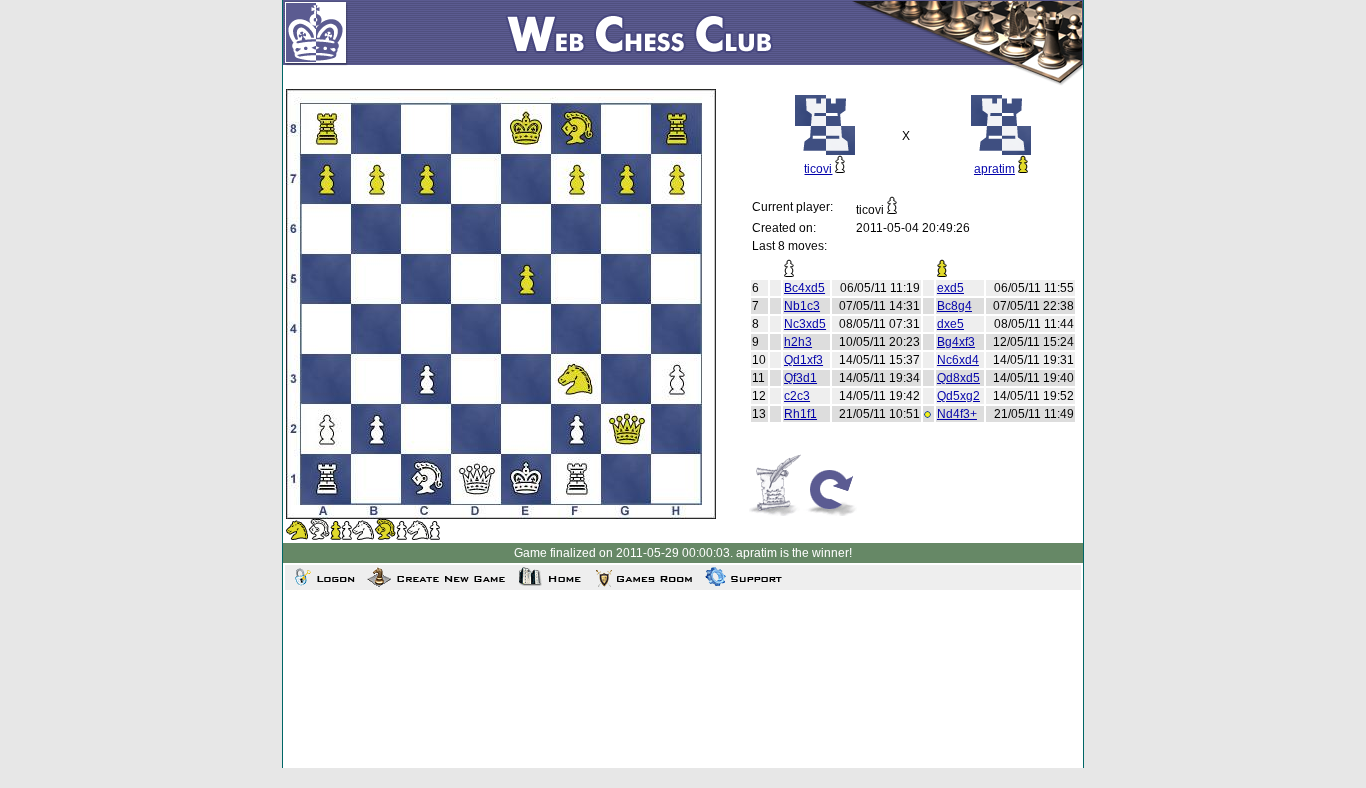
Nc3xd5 (805, 324)
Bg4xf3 (956, 342)
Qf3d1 (800, 378)
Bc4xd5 (804, 288)
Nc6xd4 (958, 360)
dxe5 (950, 324)
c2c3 (797, 396)
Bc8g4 (954, 306)
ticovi (818, 169)
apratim (994, 169)
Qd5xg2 (958, 396)
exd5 (950, 288)
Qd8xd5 (958, 378)
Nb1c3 (802, 306)
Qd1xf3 (803, 360)
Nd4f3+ (957, 414)
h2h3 (798, 342)
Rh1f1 (800, 414)
